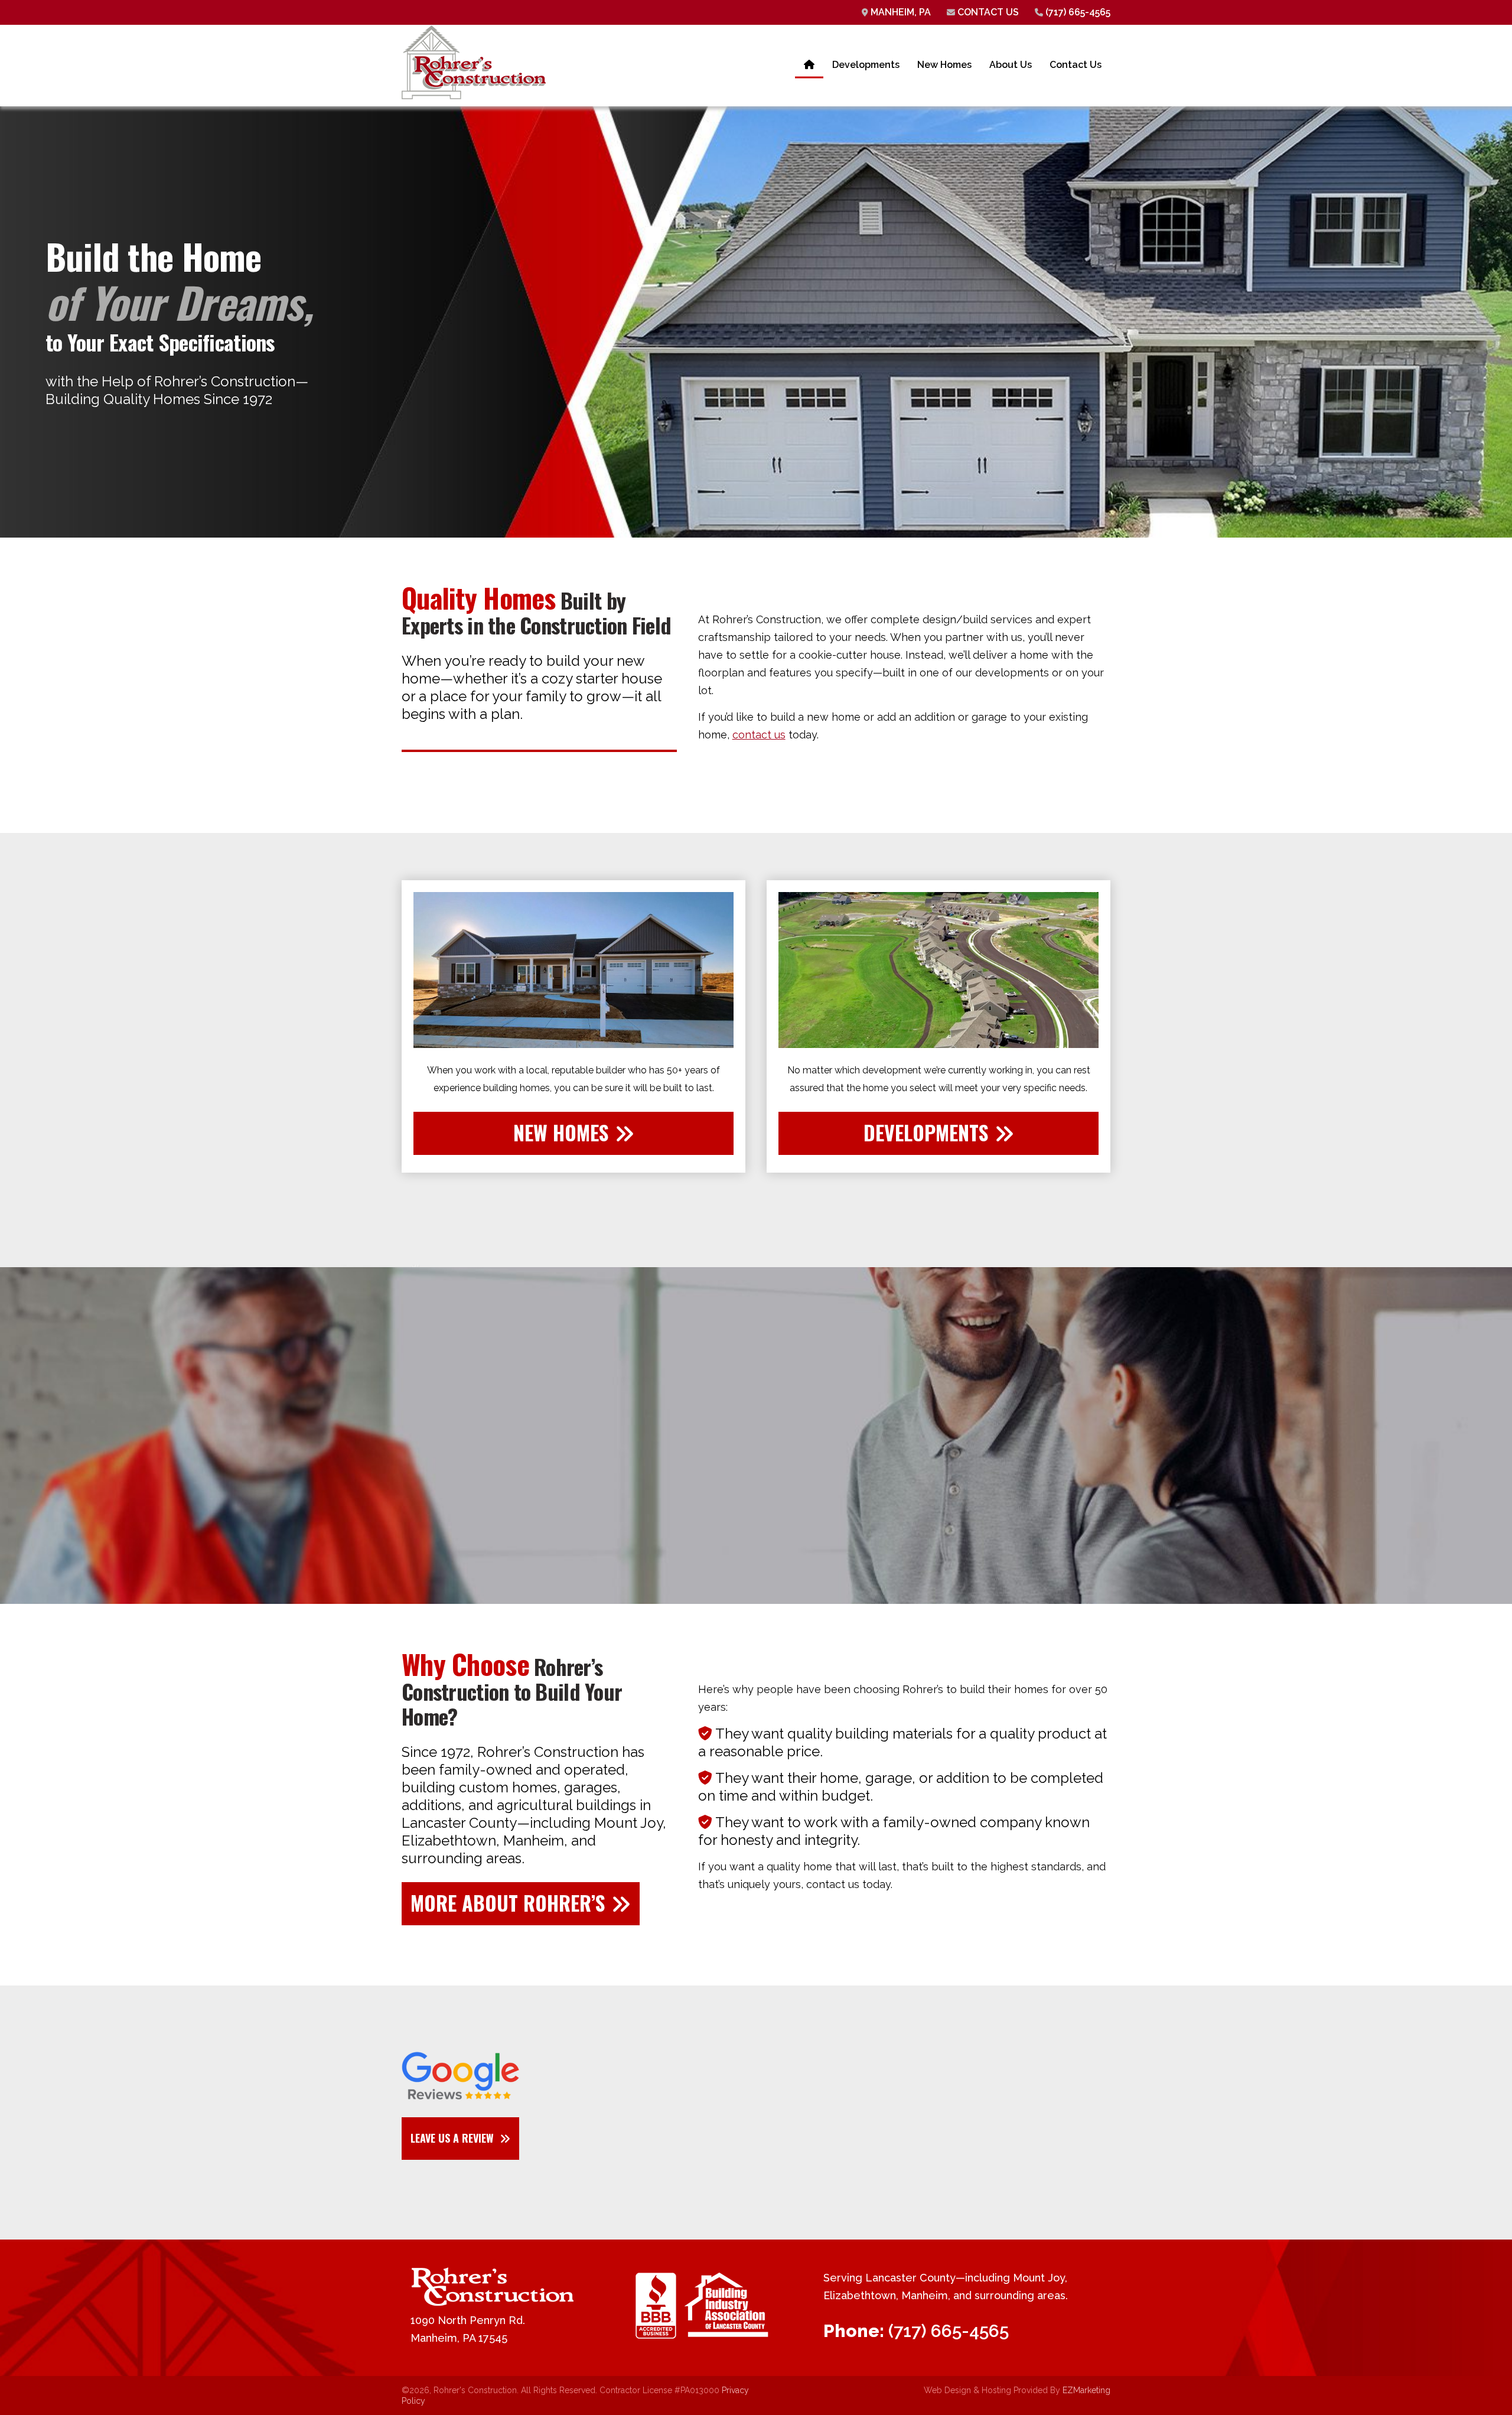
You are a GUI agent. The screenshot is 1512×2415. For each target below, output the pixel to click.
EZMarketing (1086, 2390)
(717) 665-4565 (1077, 12)
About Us (1011, 65)
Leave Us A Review (452, 2138)
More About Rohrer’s (508, 1903)
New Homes (944, 65)
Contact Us (987, 12)
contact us (759, 735)
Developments (866, 65)
